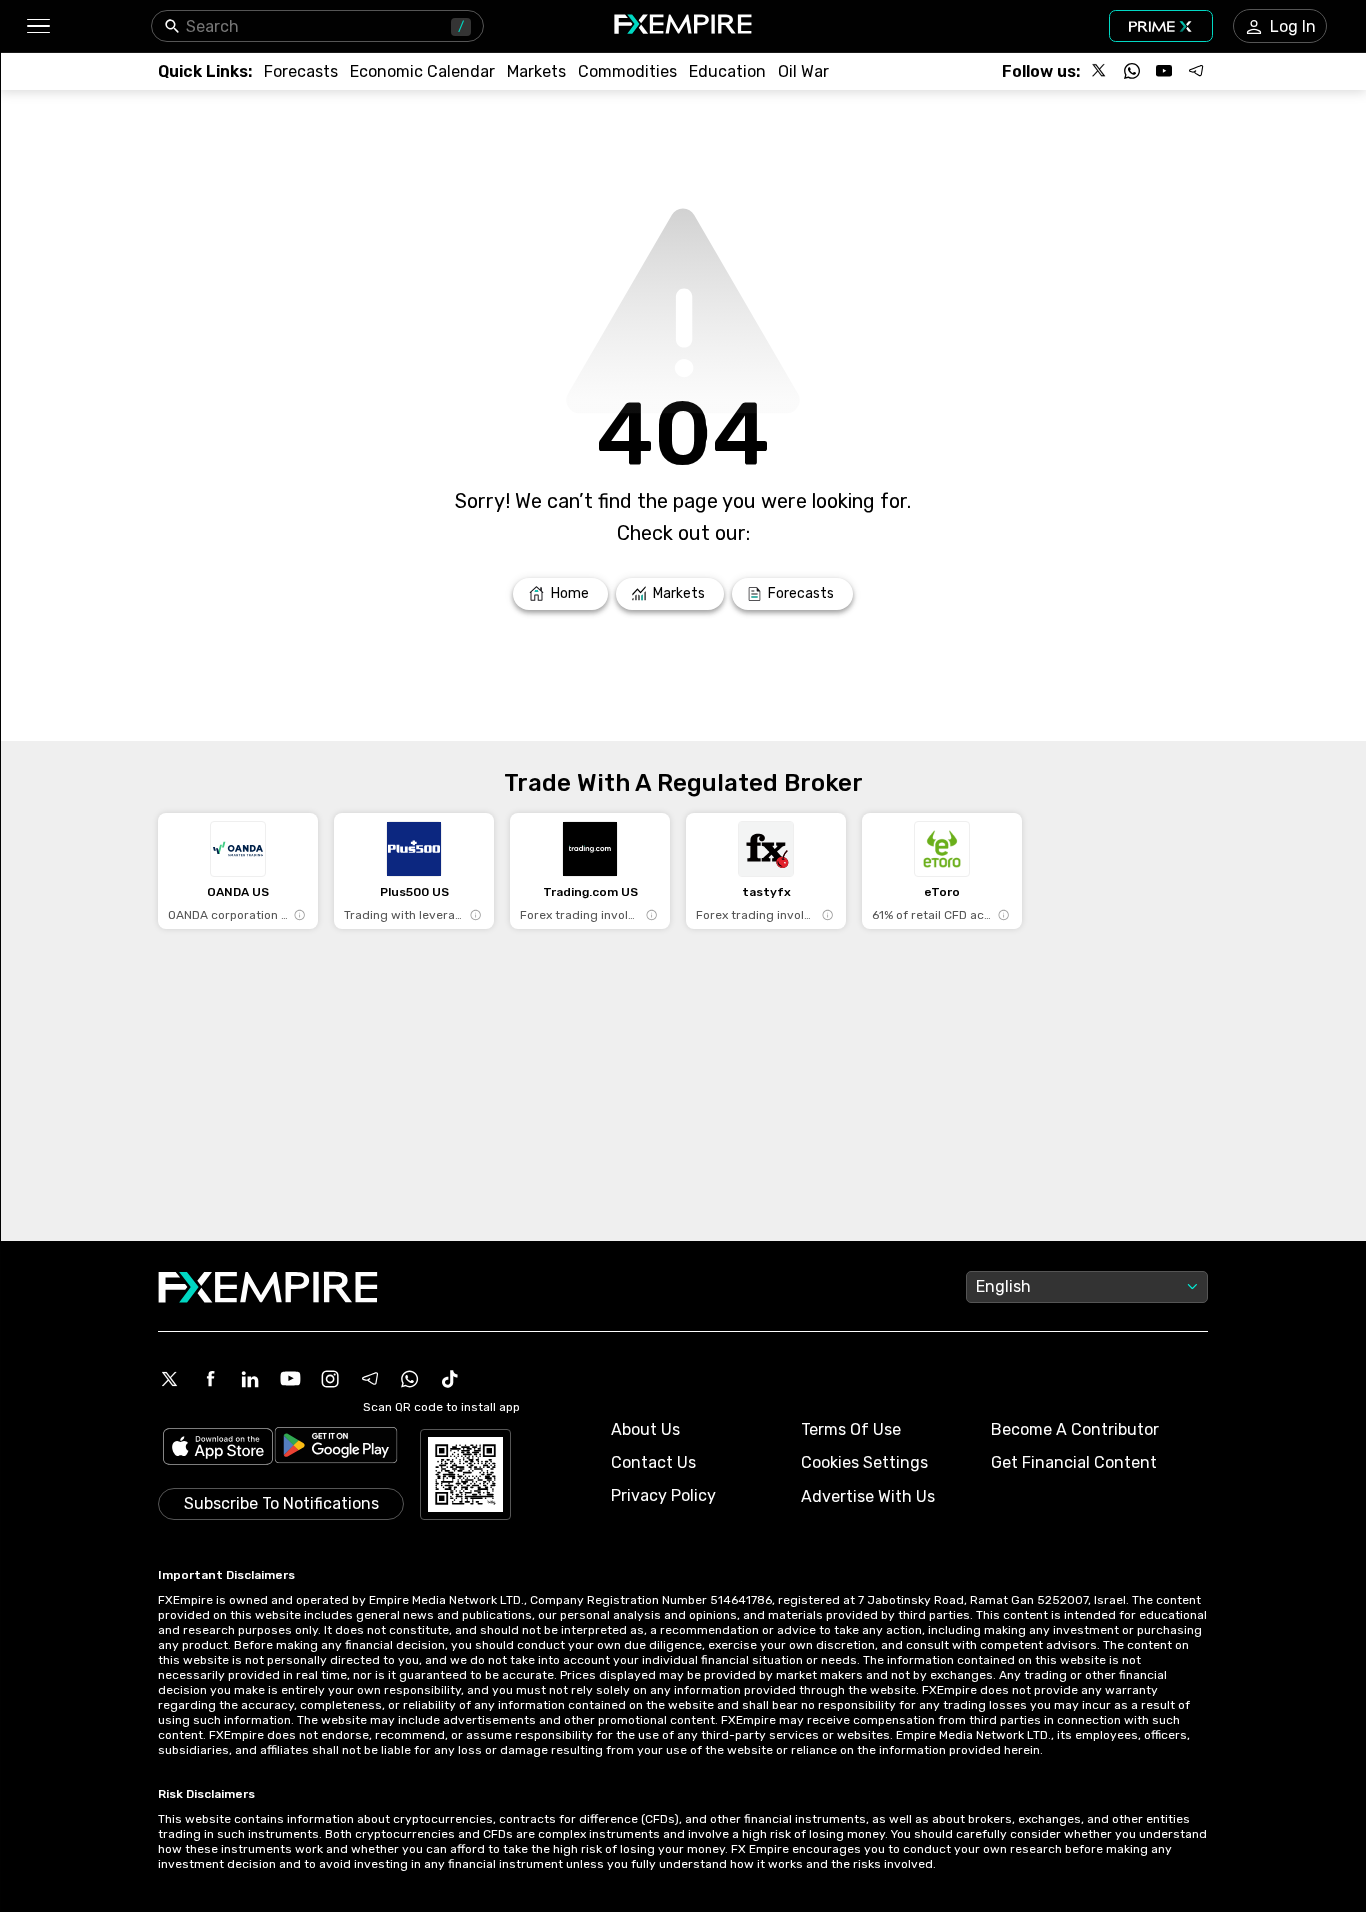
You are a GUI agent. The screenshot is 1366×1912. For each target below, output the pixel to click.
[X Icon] (170, 1379)
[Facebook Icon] (210, 1379)
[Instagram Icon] (330, 1379)
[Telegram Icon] (370, 1379)
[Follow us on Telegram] (1196, 71)
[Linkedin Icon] (250, 1379)
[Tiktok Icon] (450, 1379)
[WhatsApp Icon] (410, 1379)
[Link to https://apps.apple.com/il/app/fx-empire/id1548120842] (218, 1448)
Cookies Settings (864, 1462)
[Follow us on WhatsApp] (1132, 71)
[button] (37, 26)
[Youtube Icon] (290, 1379)
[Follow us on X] (1100, 71)
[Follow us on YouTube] (1164, 71)
